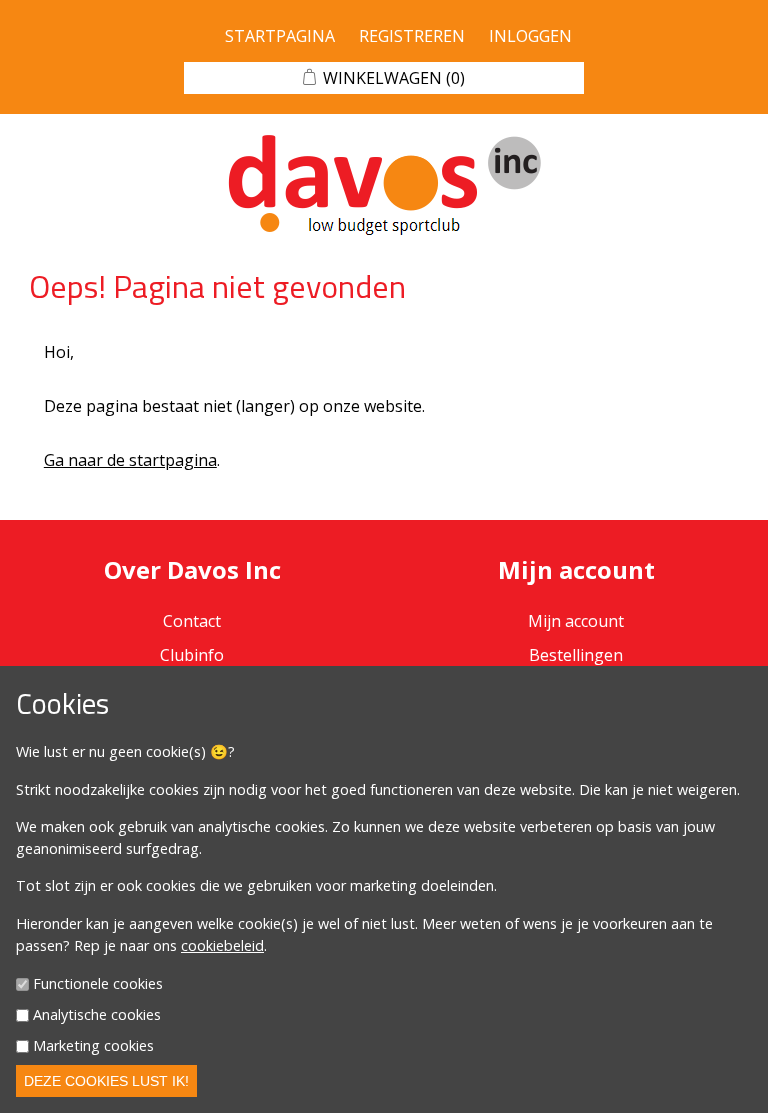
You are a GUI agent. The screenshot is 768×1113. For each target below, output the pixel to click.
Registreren (412, 36)
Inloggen (530, 36)
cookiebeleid (222, 945)
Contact (192, 621)
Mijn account (576, 621)
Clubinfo (192, 655)
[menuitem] (192, 655)
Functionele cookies (98, 984)
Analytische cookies (97, 1014)
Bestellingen (576, 655)
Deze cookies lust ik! (106, 1081)
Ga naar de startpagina (130, 460)
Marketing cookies (93, 1045)
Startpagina (280, 36)
